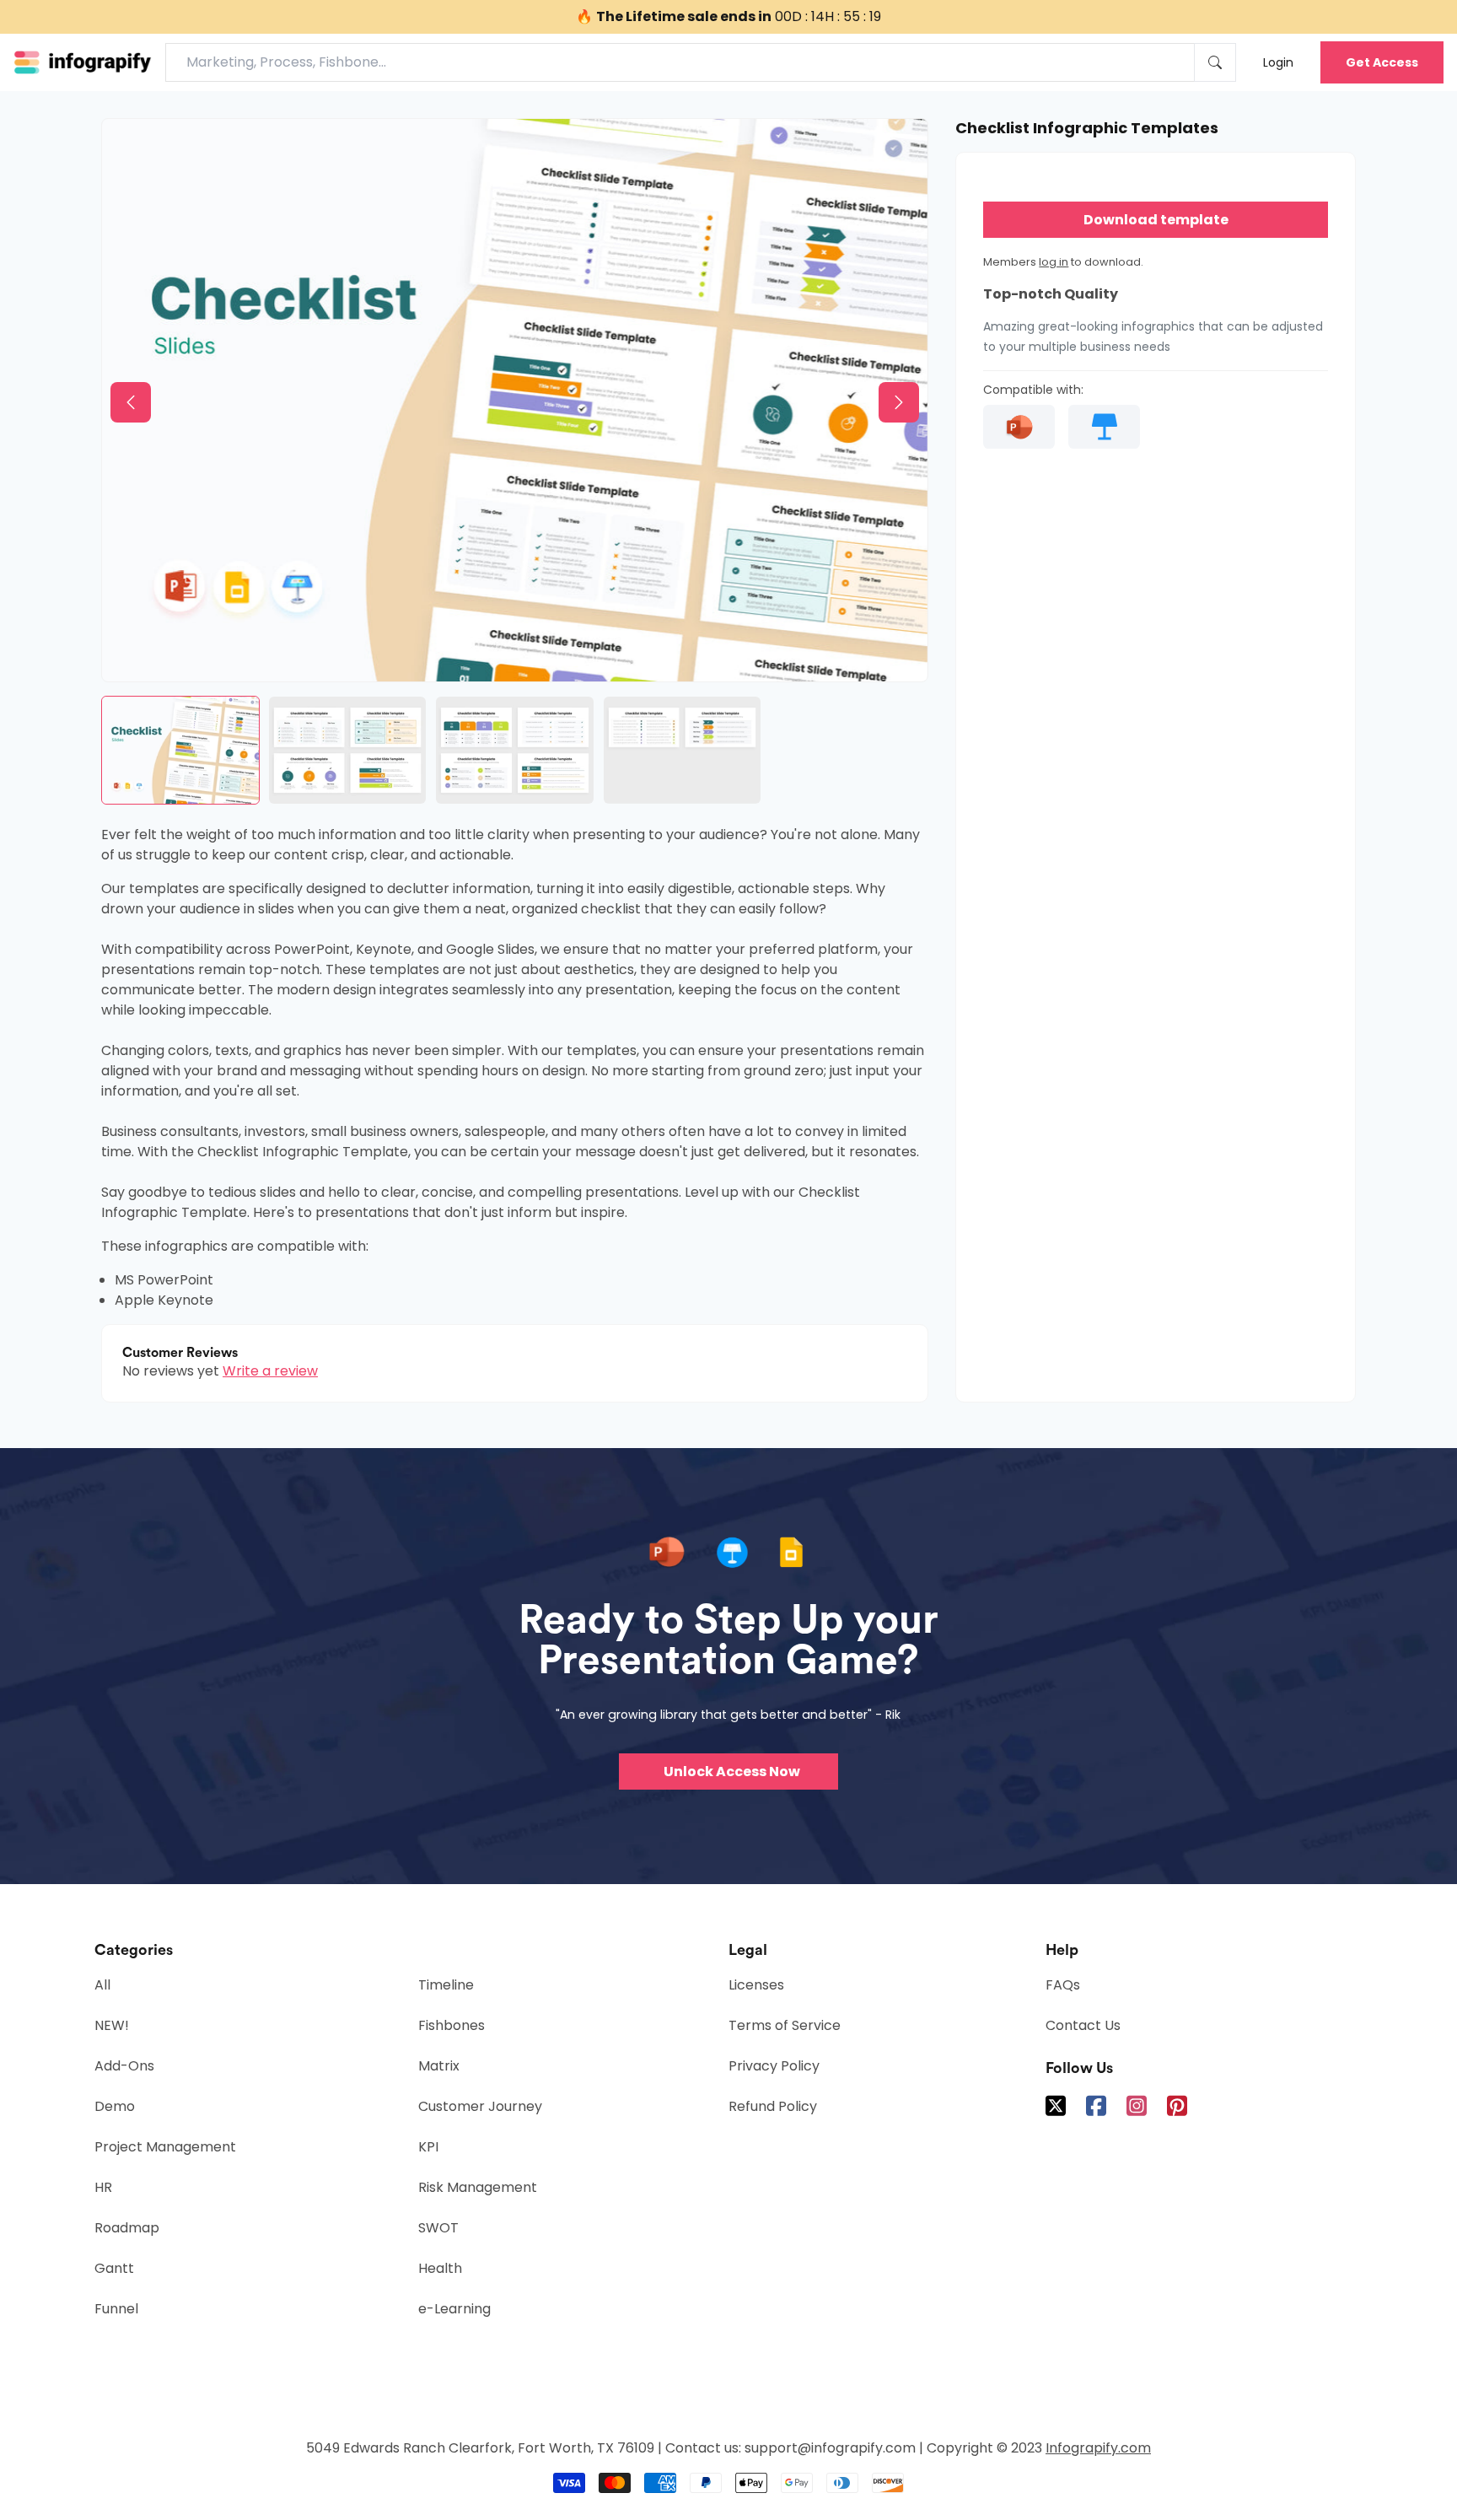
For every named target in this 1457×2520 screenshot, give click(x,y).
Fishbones (452, 2025)
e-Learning (454, 2309)
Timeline (446, 1985)
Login (1278, 62)
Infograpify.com (1098, 2448)
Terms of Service (785, 2025)
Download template (1156, 220)
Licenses (756, 1985)
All (102, 1985)
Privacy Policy (774, 2066)
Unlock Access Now (732, 1772)
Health (440, 2268)
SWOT (438, 2228)
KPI (428, 2147)
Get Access (1382, 62)
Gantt (114, 2268)
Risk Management (478, 2187)
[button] (131, 402)
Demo (115, 2106)
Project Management (165, 2147)
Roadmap (127, 2228)
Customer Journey (480, 2106)
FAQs (1063, 1985)
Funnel (116, 2309)
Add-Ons (124, 2066)
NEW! (112, 2025)
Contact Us (1083, 2025)
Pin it (149, 145)
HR (103, 2187)
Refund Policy (773, 2106)
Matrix (439, 2066)
